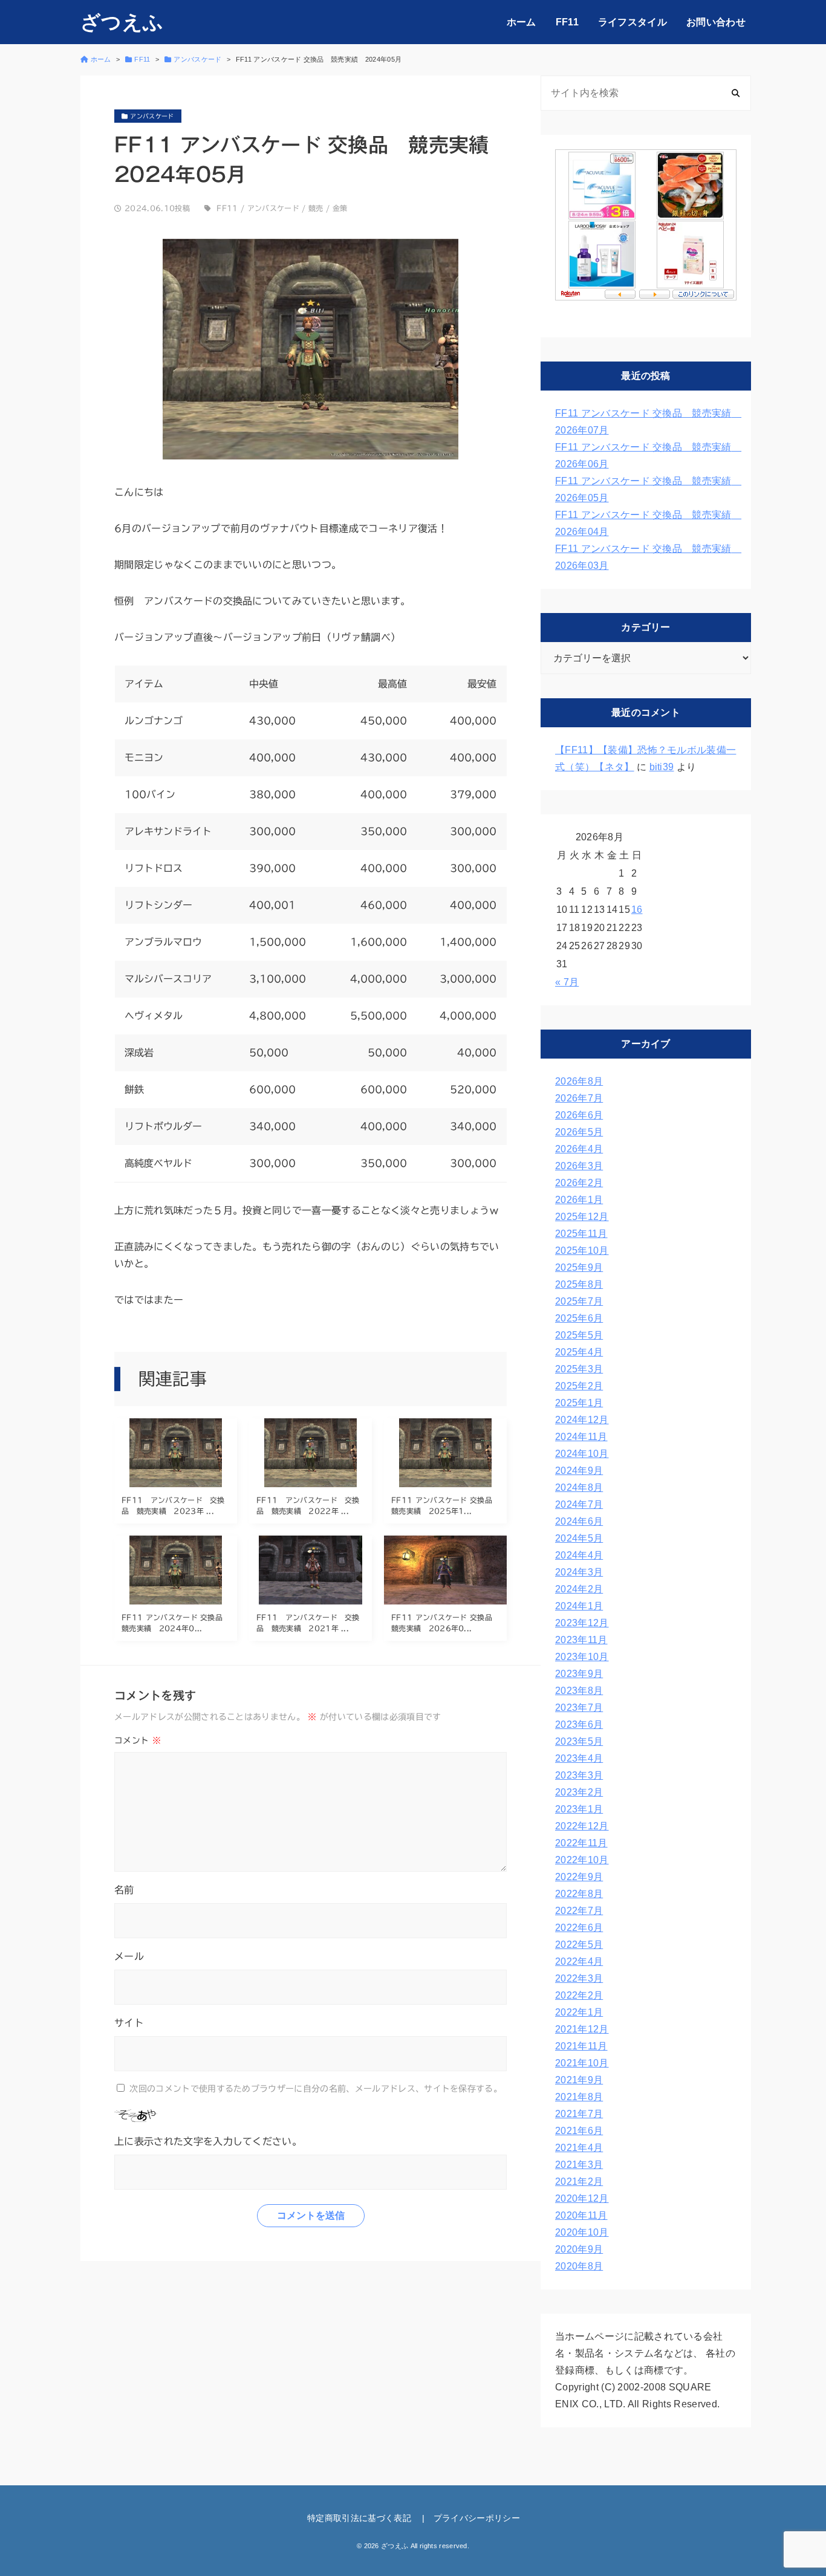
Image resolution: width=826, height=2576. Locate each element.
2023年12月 (582, 1623)
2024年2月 (579, 1589)
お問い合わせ (716, 22)
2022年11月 (581, 1843)
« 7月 (567, 982)
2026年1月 (579, 1200)
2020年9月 (579, 2249)
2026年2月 (579, 1183)
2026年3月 (579, 1166)
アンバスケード (273, 208)
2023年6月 (579, 1724)
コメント (138, 1741)
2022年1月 (579, 2012)
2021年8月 (579, 2097)
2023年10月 (582, 1657)
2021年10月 (582, 2063)
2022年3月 (579, 1978)
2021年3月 (579, 2165)
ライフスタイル (633, 22)
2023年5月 (579, 1741)
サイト (129, 2023)
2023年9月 (579, 1674)
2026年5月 (579, 1132)
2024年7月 (579, 1504)
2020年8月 (579, 2266)
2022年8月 (579, 1894)
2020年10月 (582, 2232)
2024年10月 (582, 1454)
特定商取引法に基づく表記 (359, 2518)
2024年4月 (579, 1555)
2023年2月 (579, 1792)
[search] (736, 93)
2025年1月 (579, 1403)
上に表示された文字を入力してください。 (208, 2141)
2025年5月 (579, 1335)
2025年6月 (579, 1318)
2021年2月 (579, 2182)
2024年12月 (582, 1420)
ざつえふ (122, 22)
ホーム (522, 22)
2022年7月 (579, 1911)
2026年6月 (579, 1115)
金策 (340, 208)
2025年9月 (579, 1267)
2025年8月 (579, 1284)
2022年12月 (582, 1826)
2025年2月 (579, 1386)
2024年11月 (581, 1437)
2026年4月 (579, 1149)
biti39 (662, 767)
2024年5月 (579, 1538)
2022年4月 (579, 1961)
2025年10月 (582, 1251)
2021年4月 (579, 2148)
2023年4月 (579, 1758)
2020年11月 (581, 2215)
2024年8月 (579, 1488)
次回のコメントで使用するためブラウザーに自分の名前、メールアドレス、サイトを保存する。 (316, 2089)
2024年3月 (579, 1572)
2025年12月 (582, 1217)
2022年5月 (579, 1945)
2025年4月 (579, 1352)
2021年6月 (579, 2131)
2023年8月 (579, 1691)
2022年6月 (579, 1928)
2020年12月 (582, 2198)
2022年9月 (579, 1877)
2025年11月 (581, 1234)
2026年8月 (579, 1081)
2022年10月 (582, 1860)
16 (637, 910)
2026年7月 (579, 1098)
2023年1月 (579, 1809)
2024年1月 (579, 1606)
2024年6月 (579, 1521)
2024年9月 (579, 1471)
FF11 (567, 22)
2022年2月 (579, 1995)
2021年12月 (582, 2029)
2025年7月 (579, 1301)
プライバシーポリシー (477, 2518)
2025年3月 (579, 1369)
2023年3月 (579, 1775)
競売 (316, 208)
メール (129, 1956)
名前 (124, 1890)
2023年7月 (579, 1708)
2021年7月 (579, 2114)
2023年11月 (581, 1640)
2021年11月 (581, 2046)
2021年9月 (579, 2080)
